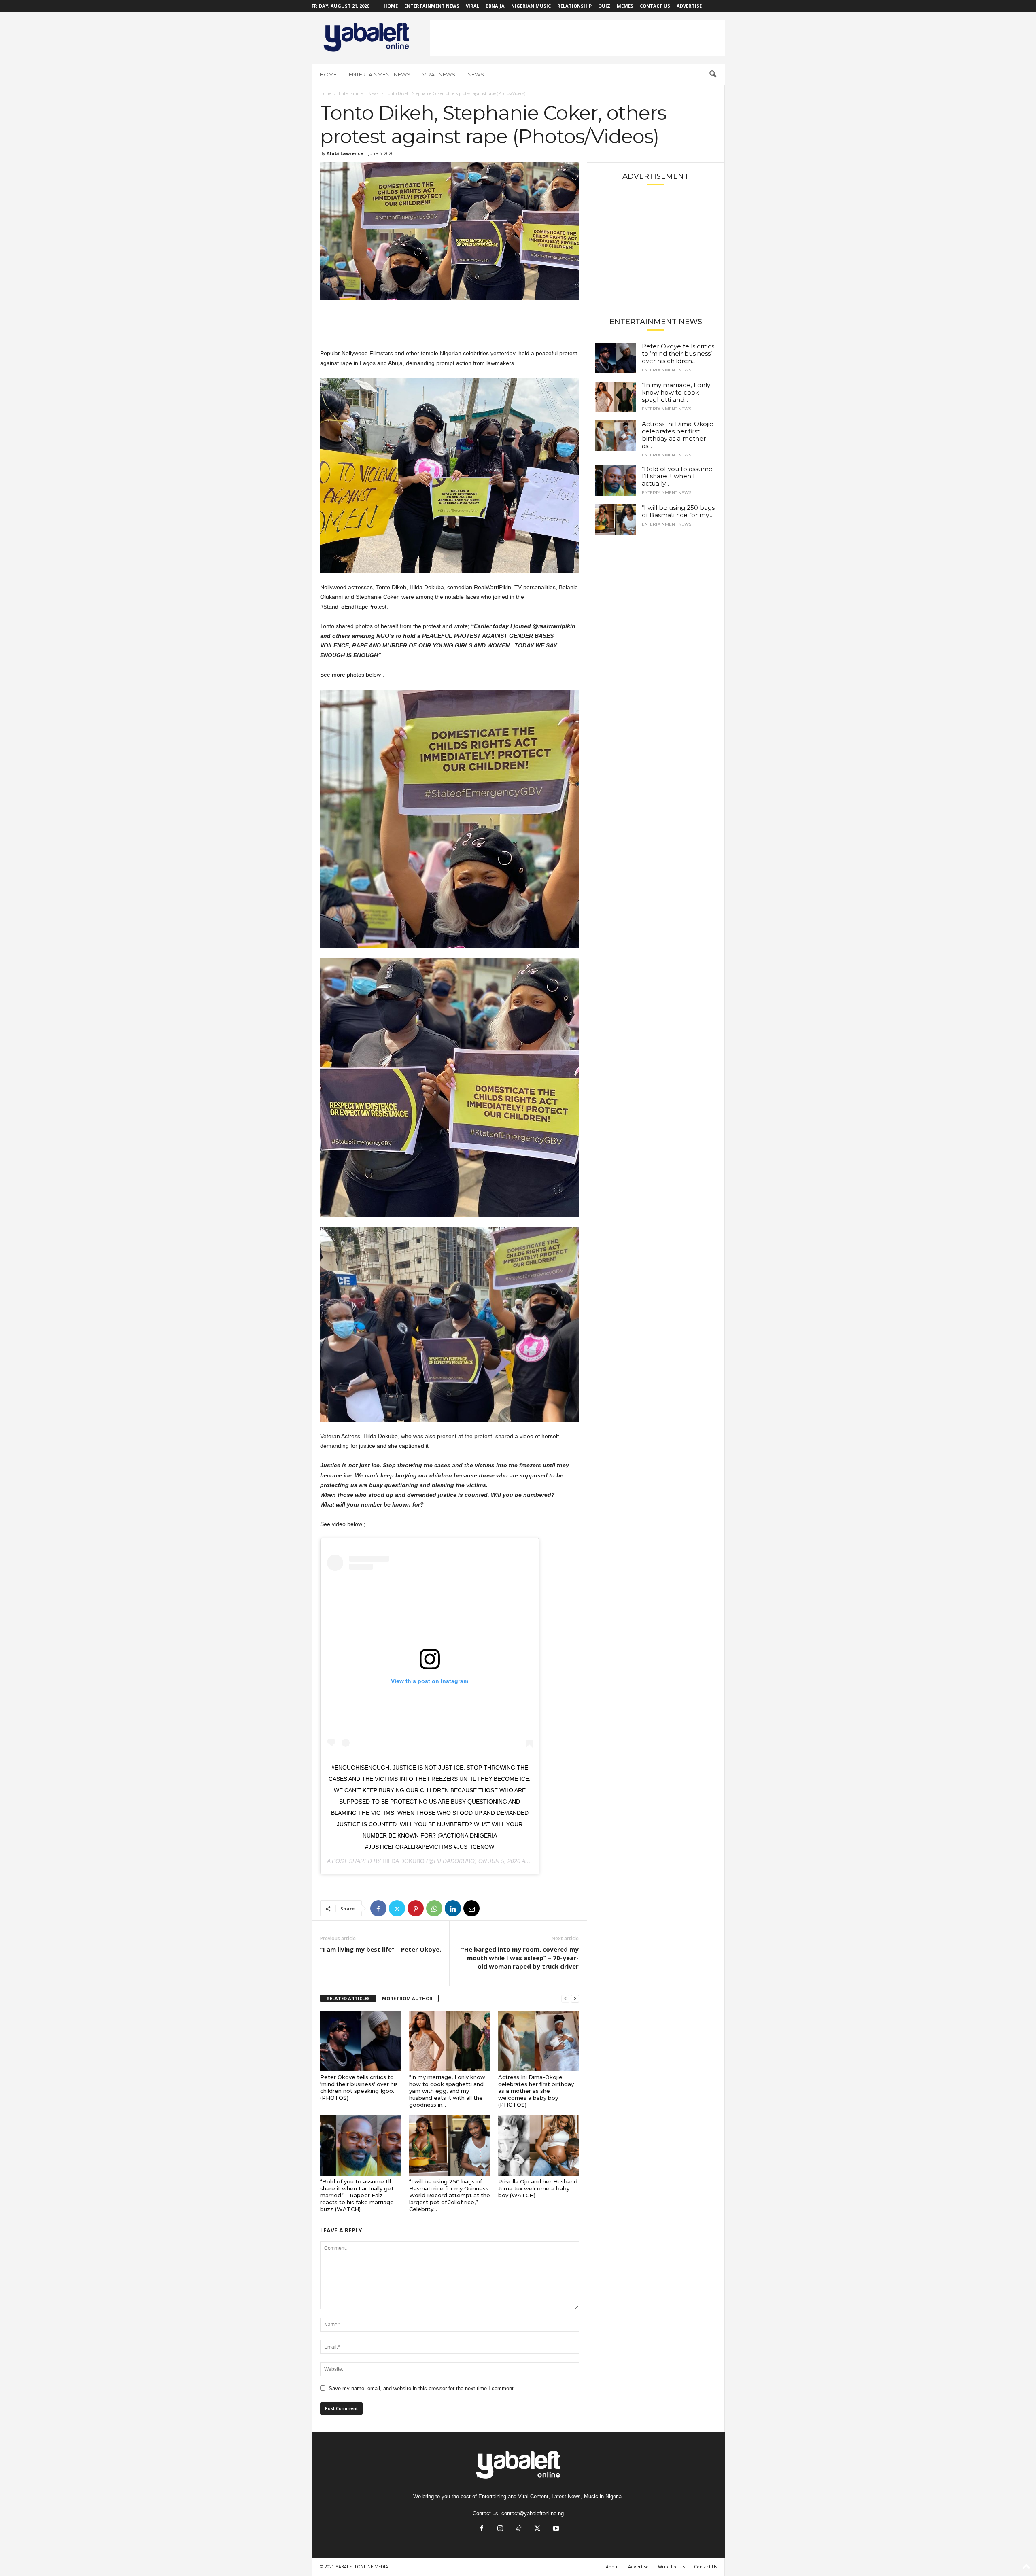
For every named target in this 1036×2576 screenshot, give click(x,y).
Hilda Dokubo (403, 1861)
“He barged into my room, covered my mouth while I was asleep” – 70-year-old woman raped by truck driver (520, 1958)
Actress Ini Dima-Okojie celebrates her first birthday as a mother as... (678, 435)
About (612, 2566)
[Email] (471, 1908)
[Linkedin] (453, 1908)
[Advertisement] (577, 38)
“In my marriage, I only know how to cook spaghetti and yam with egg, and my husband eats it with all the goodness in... (447, 2091)
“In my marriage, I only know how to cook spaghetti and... (676, 392)
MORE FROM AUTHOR (407, 1998)
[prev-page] (565, 1999)
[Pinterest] (416, 1908)
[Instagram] (500, 2529)
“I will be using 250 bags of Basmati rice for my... (678, 511)
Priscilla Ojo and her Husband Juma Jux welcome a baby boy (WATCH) (538, 2188)
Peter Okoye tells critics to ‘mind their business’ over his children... (678, 353)
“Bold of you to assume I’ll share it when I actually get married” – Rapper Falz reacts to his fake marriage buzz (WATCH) (357, 2195)
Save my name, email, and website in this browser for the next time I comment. (422, 2388)
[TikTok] (519, 2529)
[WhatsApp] (434, 1908)
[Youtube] (555, 2529)
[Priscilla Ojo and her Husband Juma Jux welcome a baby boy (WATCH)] (539, 2145)
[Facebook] (378, 1908)
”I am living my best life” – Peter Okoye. (381, 1949)
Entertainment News (432, 6)
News (476, 74)
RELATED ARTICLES (348, 1998)
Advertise (689, 6)
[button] (713, 74)
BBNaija (495, 6)
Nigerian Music (531, 6)
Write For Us (671, 2566)
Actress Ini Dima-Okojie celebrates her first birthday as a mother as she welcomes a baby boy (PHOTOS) (536, 2091)
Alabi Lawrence (345, 153)
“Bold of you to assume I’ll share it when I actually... (677, 476)
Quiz (604, 6)
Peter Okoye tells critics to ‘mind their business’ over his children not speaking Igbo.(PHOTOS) (359, 2087)
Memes (625, 6)
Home (391, 6)
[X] (397, 1908)
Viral (472, 6)
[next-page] (575, 1999)
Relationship (574, 6)
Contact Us (655, 6)
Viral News (439, 74)
